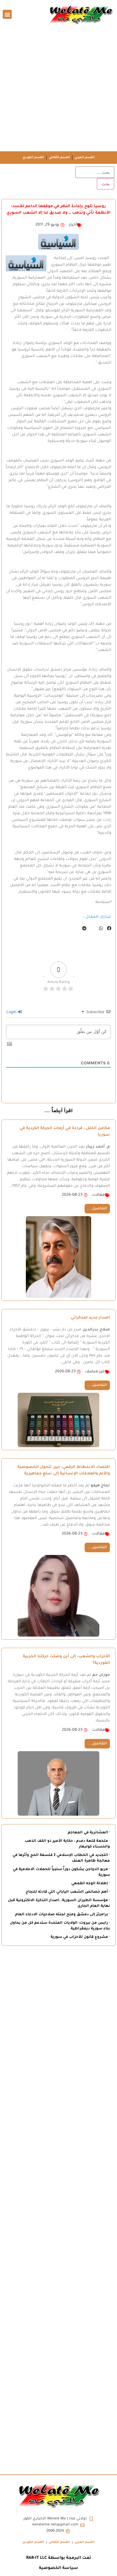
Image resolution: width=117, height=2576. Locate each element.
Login (12, 1012)
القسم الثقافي (59, 158)
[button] (7, 14)
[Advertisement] (59, 90)
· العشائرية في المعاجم (89, 1833)
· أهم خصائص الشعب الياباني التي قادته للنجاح (68, 1892)
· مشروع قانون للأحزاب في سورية (80, 1937)
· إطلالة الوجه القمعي (91, 1884)
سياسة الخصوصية (59, 2568)
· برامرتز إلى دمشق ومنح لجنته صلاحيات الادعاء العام (62, 1915)
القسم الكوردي (33, 158)
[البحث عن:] (95, 172)
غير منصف (95, 1372)
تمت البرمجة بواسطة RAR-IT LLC (59, 2558)
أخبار (73, 225)
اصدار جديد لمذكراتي (90, 1318)
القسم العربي (85, 158)
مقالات (98, 1195)
